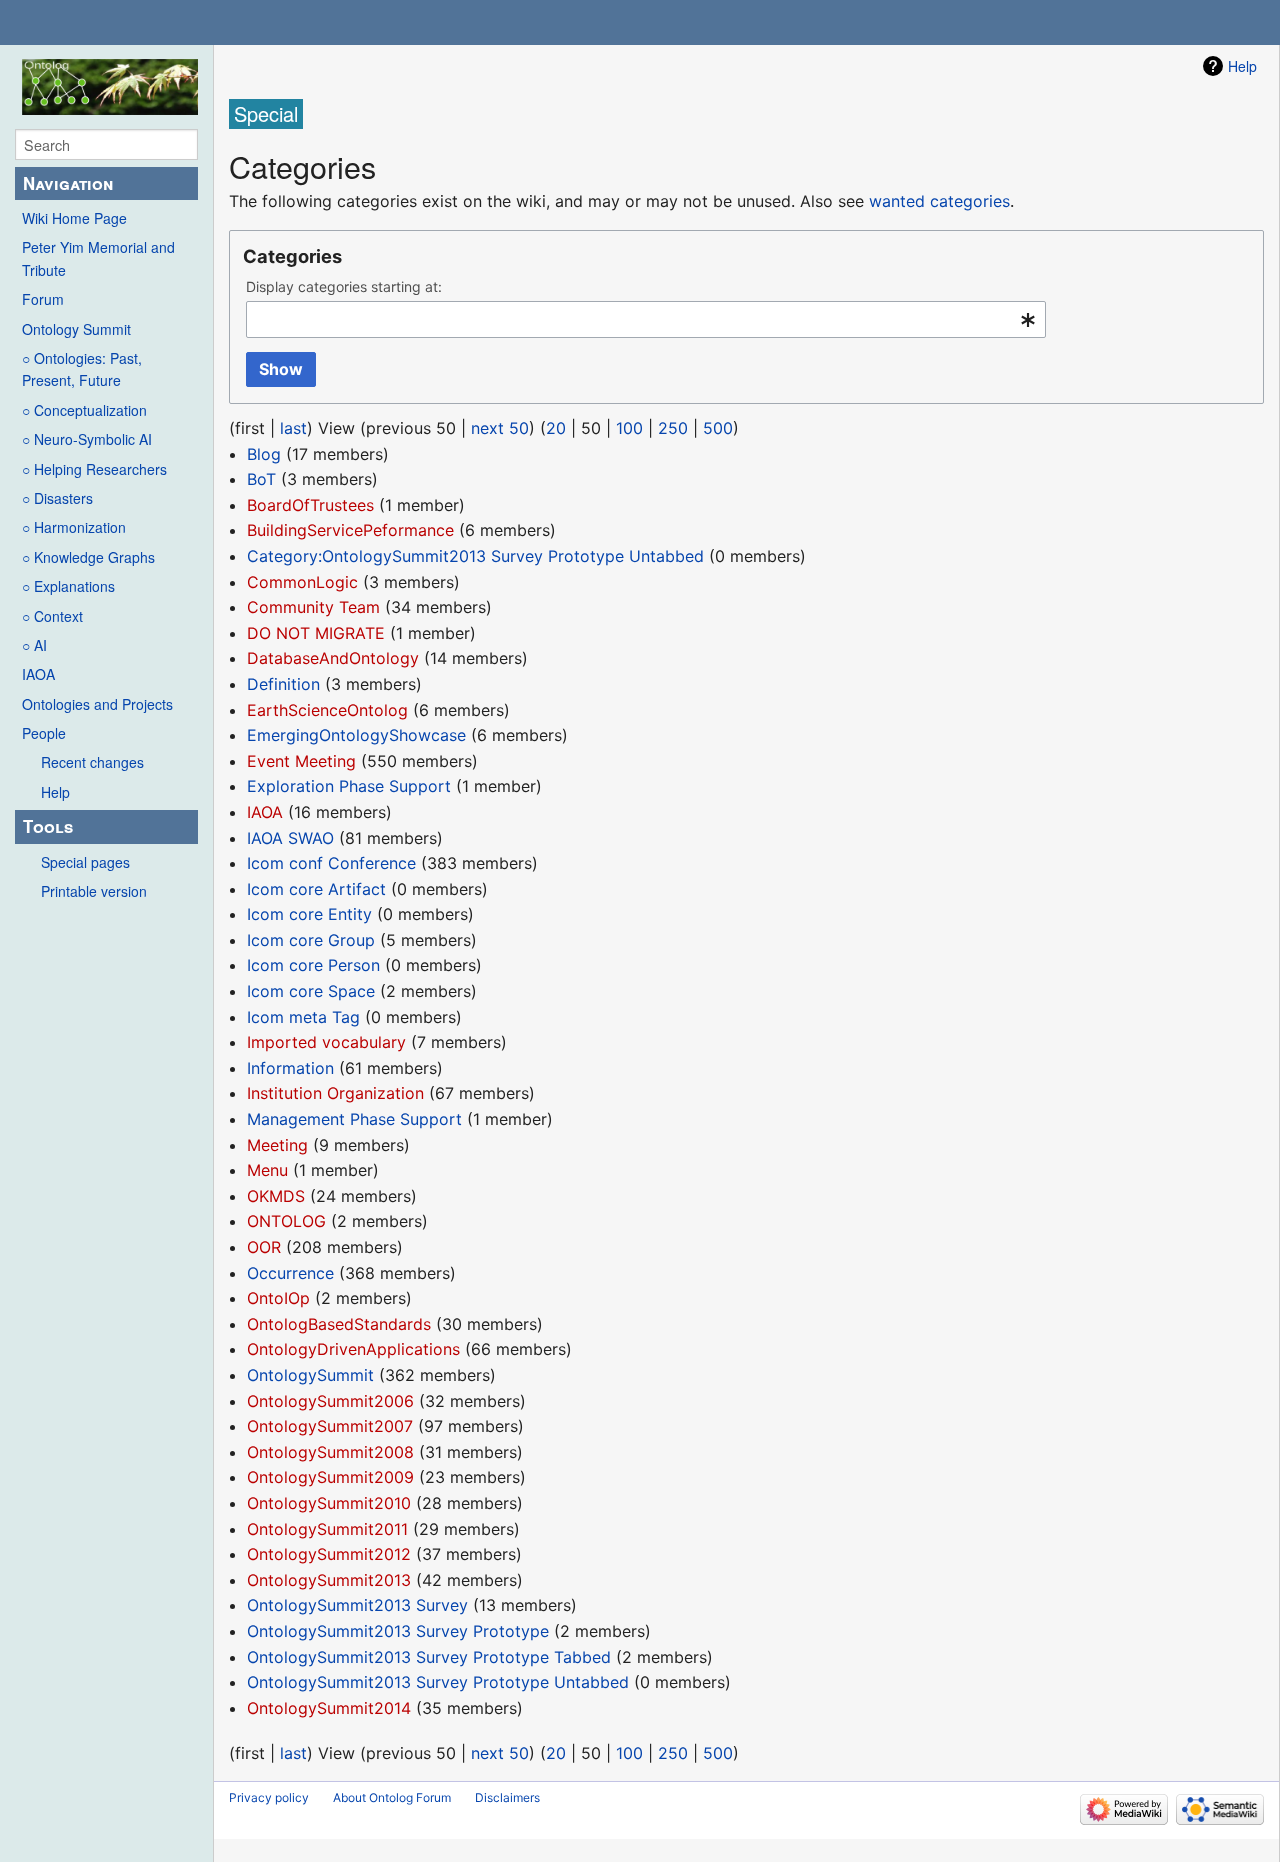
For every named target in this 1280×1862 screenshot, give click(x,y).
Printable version (94, 891)
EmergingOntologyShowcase (356, 735)
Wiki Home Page (74, 218)
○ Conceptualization (84, 410)
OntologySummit (310, 1375)
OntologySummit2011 (327, 1529)
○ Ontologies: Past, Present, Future (82, 369)
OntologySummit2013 (329, 1580)
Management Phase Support (354, 1119)
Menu (267, 1170)
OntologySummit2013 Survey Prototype (398, 1631)
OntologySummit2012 (329, 1554)
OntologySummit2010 (329, 1503)
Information (290, 1068)
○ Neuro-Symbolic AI (87, 439)
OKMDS (276, 1196)
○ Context (52, 616)
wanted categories (939, 201)
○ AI (34, 645)
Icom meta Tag (303, 1017)
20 (556, 428)
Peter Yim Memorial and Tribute (98, 258)
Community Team (313, 607)
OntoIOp (278, 1298)
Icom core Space (311, 991)
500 (718, 428)
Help (55, 792)
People (44, 733)
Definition (283, 684)
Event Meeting (301, 761)
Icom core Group (311, 940)
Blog (264, 454)
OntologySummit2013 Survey (357, 1605)
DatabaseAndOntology (333, 658)
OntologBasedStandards (339, 1324)
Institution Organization (335, 1093)
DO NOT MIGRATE (316, 633)
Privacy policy (269, 1797)
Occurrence (290, 1273)
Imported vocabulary (326, 1042)
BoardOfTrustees (310, 505)
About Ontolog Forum (392, 1797)
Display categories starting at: (344, 286)
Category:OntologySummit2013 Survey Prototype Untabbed (475, 556)
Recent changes (92, 762)
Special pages (85, 862)
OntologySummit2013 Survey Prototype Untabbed (438, 1682)
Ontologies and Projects (97, 704)
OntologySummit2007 (330, 1426)
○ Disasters (57, 498)
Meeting (277, 1145)
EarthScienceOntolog (327, 710)
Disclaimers (507, 1797)
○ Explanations (68, 586)
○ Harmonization (74, 527)
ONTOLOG (286, 1221)
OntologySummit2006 (330, 1401)
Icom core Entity (309, 914)
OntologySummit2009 (330, 1477)
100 (629, 428)
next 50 (500, 428)
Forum (43, 299)
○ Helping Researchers (94, 469)
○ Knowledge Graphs (88, 557)
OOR (264, 1247)
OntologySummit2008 (330, 1452)
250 (673, 428)
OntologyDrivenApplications (353, 1349)
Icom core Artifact (316, 889)
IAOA (38, 674)
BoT (261, 479)
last (293, 428)
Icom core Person (313, 965)
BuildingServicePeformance (350, 530)
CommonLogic (302, 582)
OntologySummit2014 (329, 1708)
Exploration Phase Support (349, 786)
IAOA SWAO (290, 838)
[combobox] (646, 319)
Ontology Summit (76, 329)
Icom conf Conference (331, 863)
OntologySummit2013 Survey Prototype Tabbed (429, 1657)
